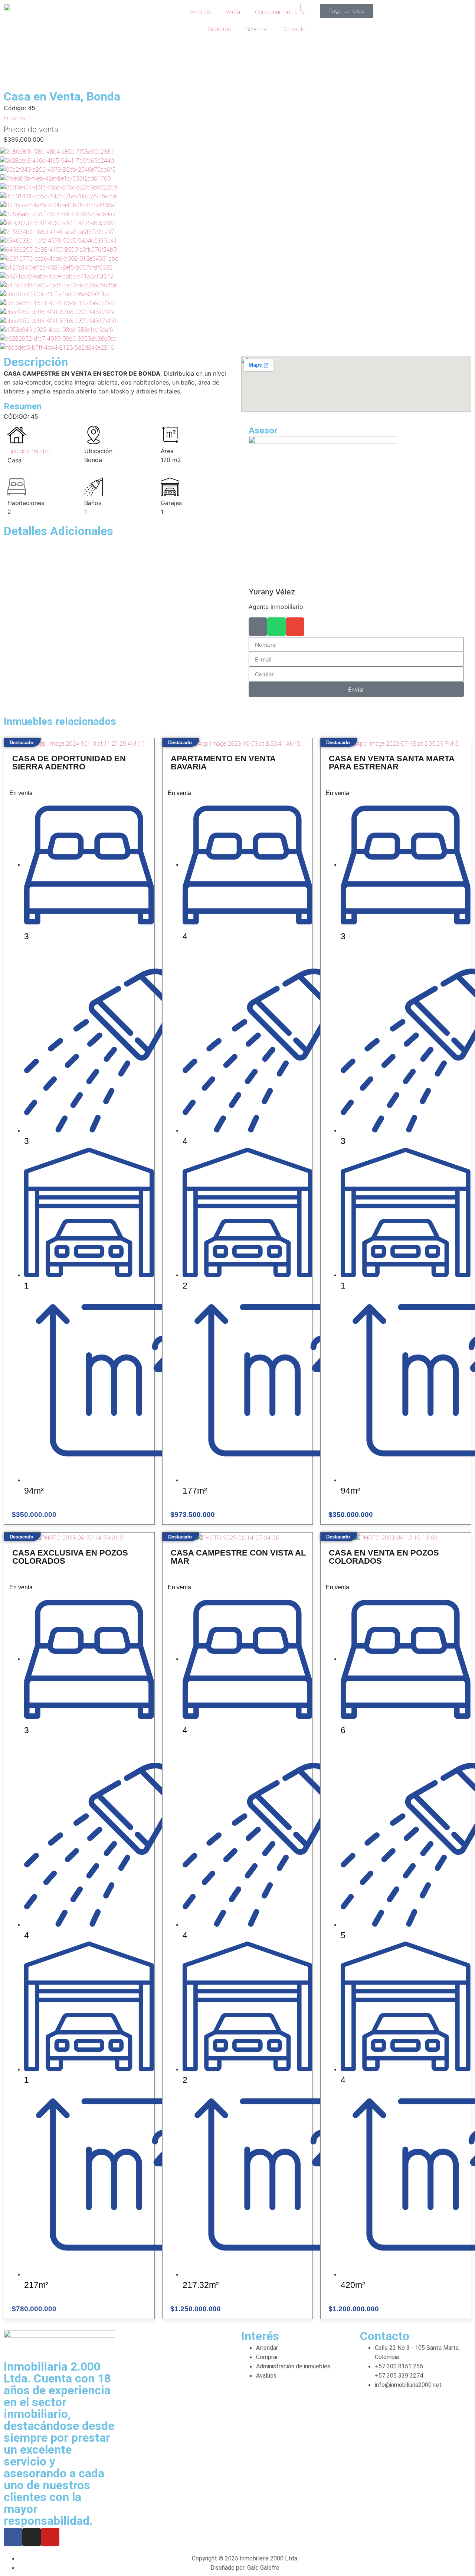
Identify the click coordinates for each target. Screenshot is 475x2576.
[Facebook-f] (13, 2537)
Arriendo (200, 12)
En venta (15, 118)
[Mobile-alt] (258, 627)
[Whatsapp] (276, 627)
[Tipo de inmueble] (17, 435)
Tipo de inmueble (29, 451)
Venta (233, 12)
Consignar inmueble (280, 12)
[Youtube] (50, 2537)
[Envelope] (295, 627)
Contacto (294, 29)
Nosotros (220, 29)
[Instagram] (32, 2537)
